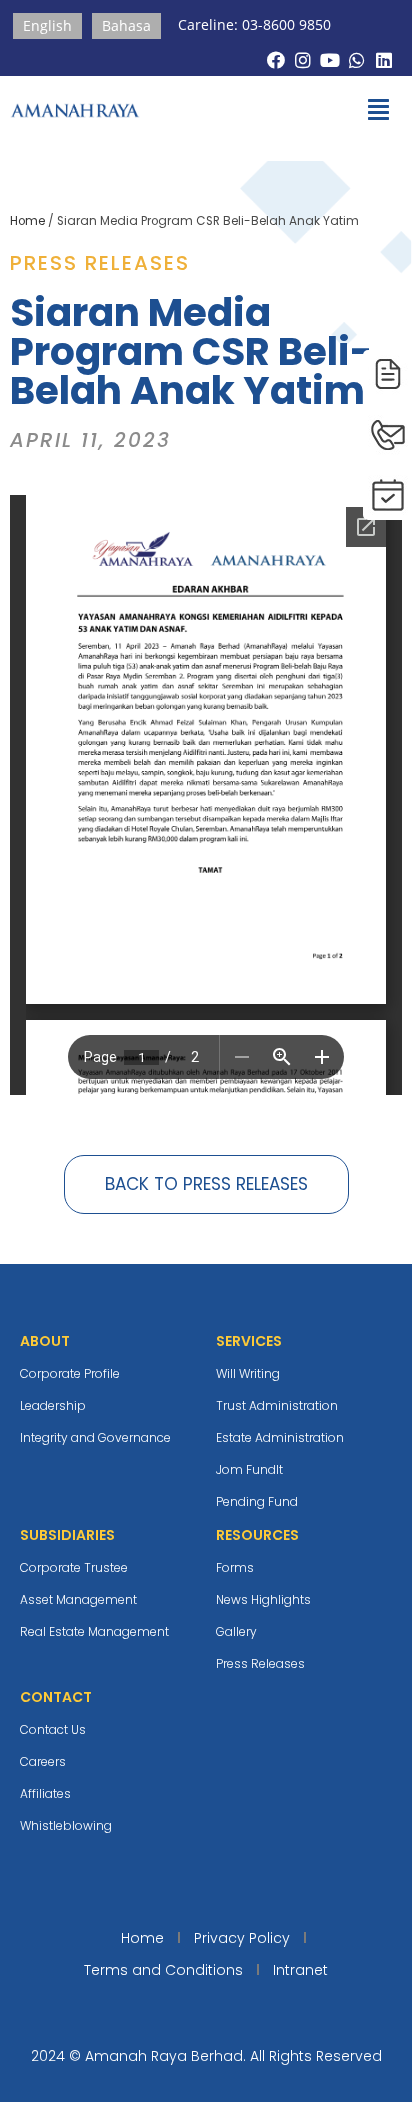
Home (27, 221)
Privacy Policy (242, 1938)
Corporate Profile (70, 1373)
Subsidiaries (67, 1535)
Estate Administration (280, 1437)
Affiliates (45, 1793)
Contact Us (53, 1729)
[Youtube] (329, 59)
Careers (43, 1761)
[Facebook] (275, 59)
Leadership (53, 1405)
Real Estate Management (94, 1631)
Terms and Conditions (163, 1970)
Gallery (236, 1631)
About (45, 1341)
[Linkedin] (384, 59)
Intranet (300, 1970)
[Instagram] (302, 59)
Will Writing (248, 1373)
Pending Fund (257, 1501)
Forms (235, 1567)
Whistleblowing (66, 1825)
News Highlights (263, 1599)
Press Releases (260, 1663)
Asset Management (78, 1599)
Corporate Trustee (74, 1567)
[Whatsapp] (357, 59)
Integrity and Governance (95, 1437)
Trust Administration (277, 1405)
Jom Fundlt (249, 1469)
